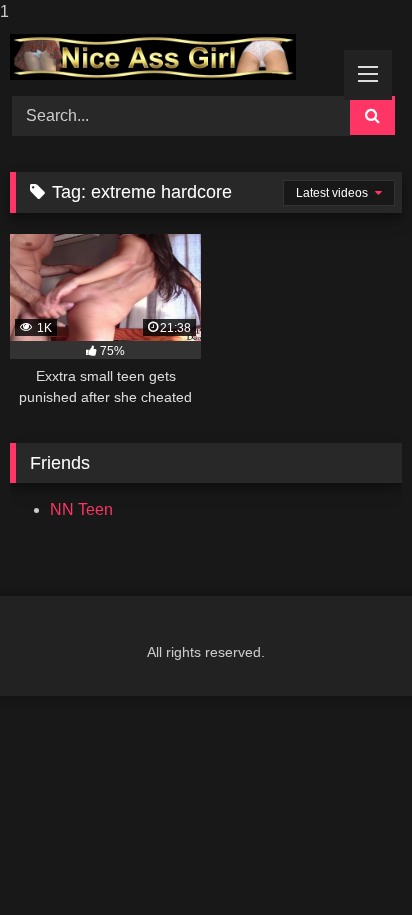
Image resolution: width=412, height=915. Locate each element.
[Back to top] (350, 859)
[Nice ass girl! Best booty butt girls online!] (169, 57)
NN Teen (81, 509)
